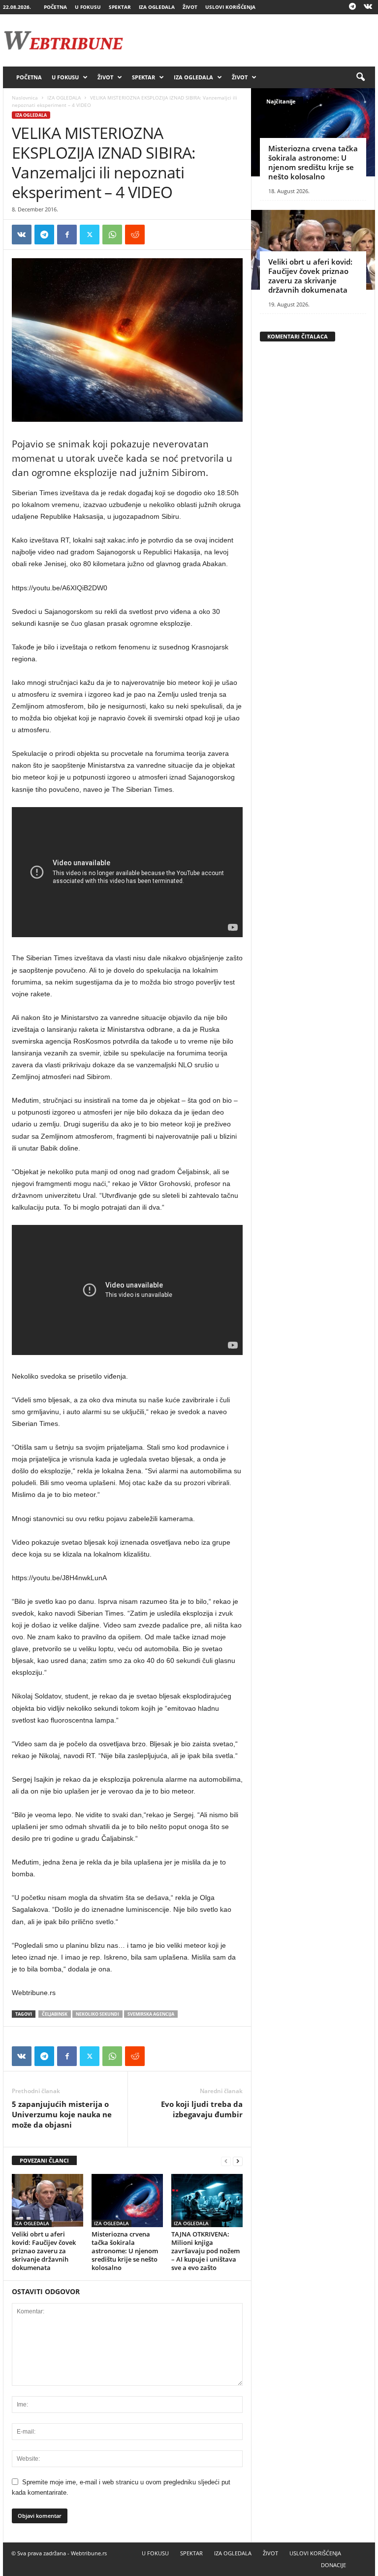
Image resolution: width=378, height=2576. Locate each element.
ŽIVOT (190, 7)
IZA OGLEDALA (157, 7)
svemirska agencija (151, 2014)
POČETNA (55, 7)
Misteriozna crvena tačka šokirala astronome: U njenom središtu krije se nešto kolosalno (125, 2251)
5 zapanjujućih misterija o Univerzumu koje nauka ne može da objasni (62, 2114)
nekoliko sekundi (97, 2014)
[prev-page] (226, 2161)
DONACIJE (333, 2565)
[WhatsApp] (112, 235)
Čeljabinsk (55, 2014)
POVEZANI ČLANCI (44, 2160)
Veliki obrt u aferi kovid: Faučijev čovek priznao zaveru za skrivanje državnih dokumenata (44, 2251)
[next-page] (238, 2161)
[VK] (22, 235)
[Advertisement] (250, 40)
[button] (360, 77)
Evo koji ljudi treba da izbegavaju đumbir (202, 2109)
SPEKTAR (120, 7)
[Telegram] (352, 7)
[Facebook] (67, 235)
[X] (90, 235)
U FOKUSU (88, 7)
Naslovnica (25, 98)
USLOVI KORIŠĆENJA (230, 7)
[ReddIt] (135, 235)
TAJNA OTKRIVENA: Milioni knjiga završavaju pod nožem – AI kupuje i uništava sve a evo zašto (205, 2251)
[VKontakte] (368, 7)
